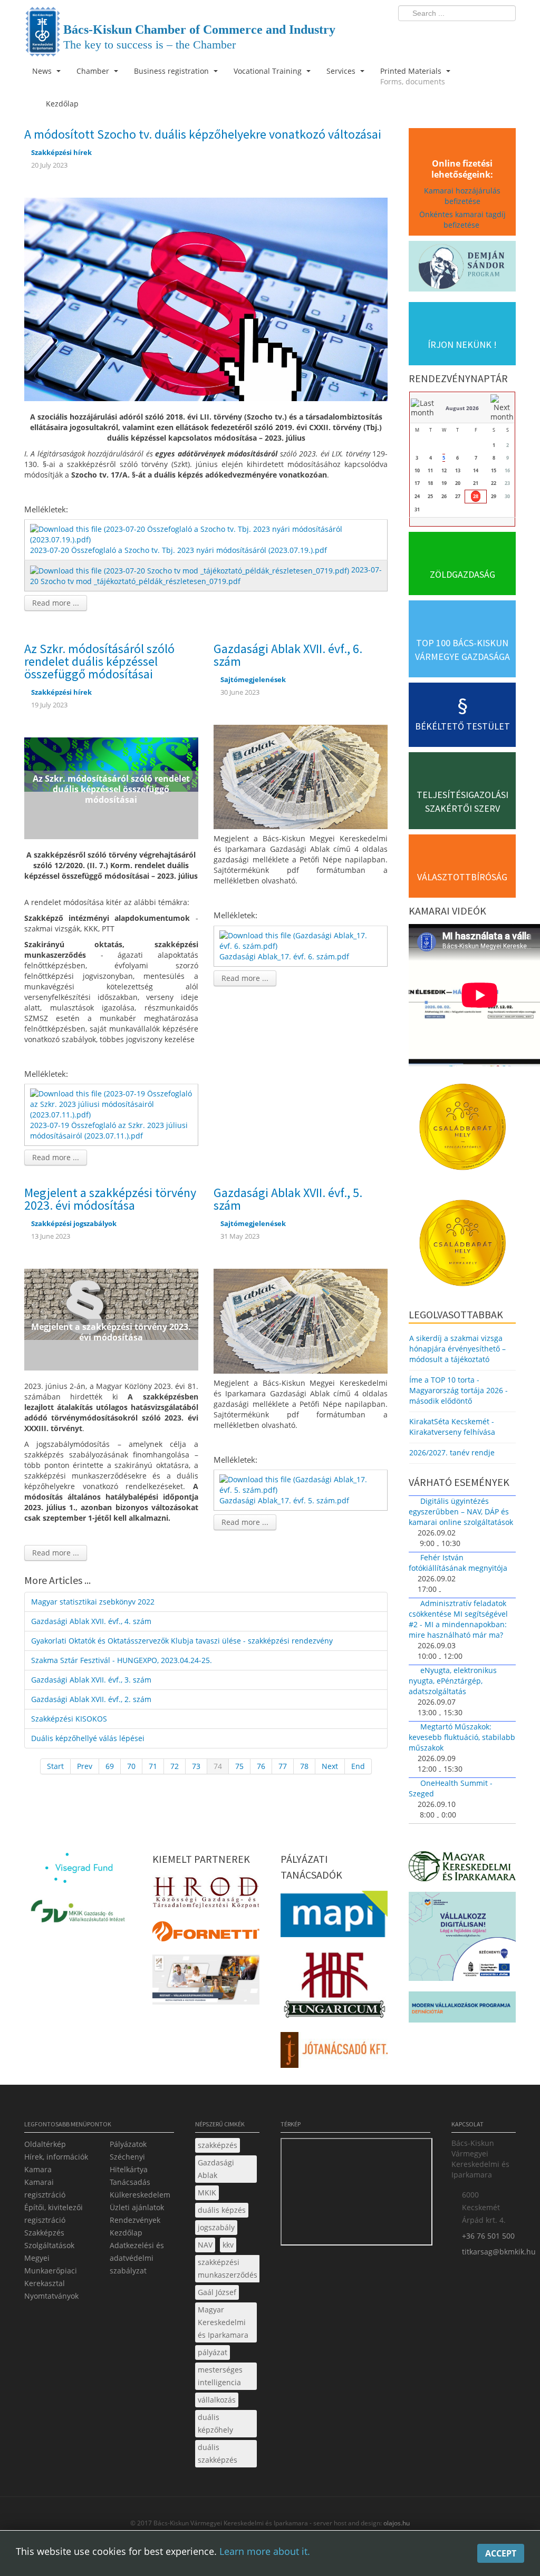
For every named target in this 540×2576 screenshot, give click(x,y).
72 (175, 1766)
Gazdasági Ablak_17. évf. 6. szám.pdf (284, 956)
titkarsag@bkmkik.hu (499, 2252)
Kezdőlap (126, 2233)
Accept (501, 2553)
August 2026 (462, 408)
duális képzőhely (215, 2423)
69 (110, 1766)
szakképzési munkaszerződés (228, 2268)
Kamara (38, 2169)
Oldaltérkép (45, 2144)
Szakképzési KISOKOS (69, 1719)
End (358, 1766)
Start (55, 1766)
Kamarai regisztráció (45, 2188)
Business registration (172, 71)
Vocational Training (269, 71)
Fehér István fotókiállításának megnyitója (458, 1563)
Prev (85, 1766)
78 (304, 1766)
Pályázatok (128, 2144)
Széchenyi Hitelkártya (129, 2163)
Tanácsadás (130, 2182)
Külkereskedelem (140, 2195)
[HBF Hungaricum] (334, 1987)
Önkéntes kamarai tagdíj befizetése (462, 220)
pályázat (213, 2352)
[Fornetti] (206, 1934)
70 (131, 1766)
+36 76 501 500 (488, 2236)
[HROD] (206, 1894)
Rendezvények (135, 2220)
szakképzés (218, 2145)
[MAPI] (334, 1917)
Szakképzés (44, 2233)
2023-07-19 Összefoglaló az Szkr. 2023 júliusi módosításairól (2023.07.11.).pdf (109, 1130)
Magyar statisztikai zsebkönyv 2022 (93, 1602)
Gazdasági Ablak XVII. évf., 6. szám (288, 655)
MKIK (207, 2193)
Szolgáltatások (49, 2245)
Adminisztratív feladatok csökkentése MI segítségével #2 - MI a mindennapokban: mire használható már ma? (458, 1619)
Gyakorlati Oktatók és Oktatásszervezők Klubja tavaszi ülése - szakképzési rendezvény (182, 1641)
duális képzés (222, 2210)
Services (342, 71)
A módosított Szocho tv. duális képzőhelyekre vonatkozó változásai (203, 134)
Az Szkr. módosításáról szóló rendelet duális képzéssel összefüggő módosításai (99, 661)
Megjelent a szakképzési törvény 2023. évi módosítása (110, 1199)
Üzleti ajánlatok (137, 2207)
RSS (505, 35)
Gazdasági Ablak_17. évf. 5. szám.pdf (284, 1500)
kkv (228, 2245)
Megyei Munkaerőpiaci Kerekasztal (51, 2271)
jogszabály (216, 2227)
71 (153, 1766)
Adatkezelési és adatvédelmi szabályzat (137, 2258)
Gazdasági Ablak (216, 2169)
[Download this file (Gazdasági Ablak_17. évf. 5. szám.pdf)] (302, 1484)
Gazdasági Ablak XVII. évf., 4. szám (91, 1621)
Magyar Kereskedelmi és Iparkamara (223, 2322)
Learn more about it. (265, 2551)
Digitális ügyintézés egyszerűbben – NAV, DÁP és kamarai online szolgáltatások (461, 1511)
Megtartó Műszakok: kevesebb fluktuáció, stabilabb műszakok (462, 1737)
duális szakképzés (218, 2453)
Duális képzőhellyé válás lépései (88, 1738)
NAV (205, 2245)
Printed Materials (413, 76)
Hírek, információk (56, 2157)
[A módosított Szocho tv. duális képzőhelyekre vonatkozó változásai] (206, 298)
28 (476, 496)
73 (196, 1766)
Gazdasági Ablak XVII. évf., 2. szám (91, 1699)
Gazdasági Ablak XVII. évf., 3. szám (91, 1680)
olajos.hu (396, 2523)
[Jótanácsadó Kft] (334, 2053)
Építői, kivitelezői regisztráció (54, 2214)
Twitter (466, 35)
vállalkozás (217, 2400)
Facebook (446, 35)
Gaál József (217, 2292)
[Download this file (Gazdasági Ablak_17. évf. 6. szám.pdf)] (302, 940)
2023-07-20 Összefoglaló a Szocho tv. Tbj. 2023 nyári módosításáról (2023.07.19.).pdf (179, 550)
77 (283, 1766)
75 (239, 1766)
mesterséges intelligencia (220, 2376)
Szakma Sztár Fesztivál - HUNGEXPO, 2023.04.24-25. (122, 1660)
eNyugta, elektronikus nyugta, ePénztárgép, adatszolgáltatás (453, 1681)
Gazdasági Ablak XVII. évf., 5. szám (288, 1199)
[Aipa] (206, 1983)
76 (261, 1766)
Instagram (485, 35)
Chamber (94, 71)
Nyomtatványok (51, 2296)
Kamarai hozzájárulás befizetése (462, 196)
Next (330, 1766)
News (43, 71)
